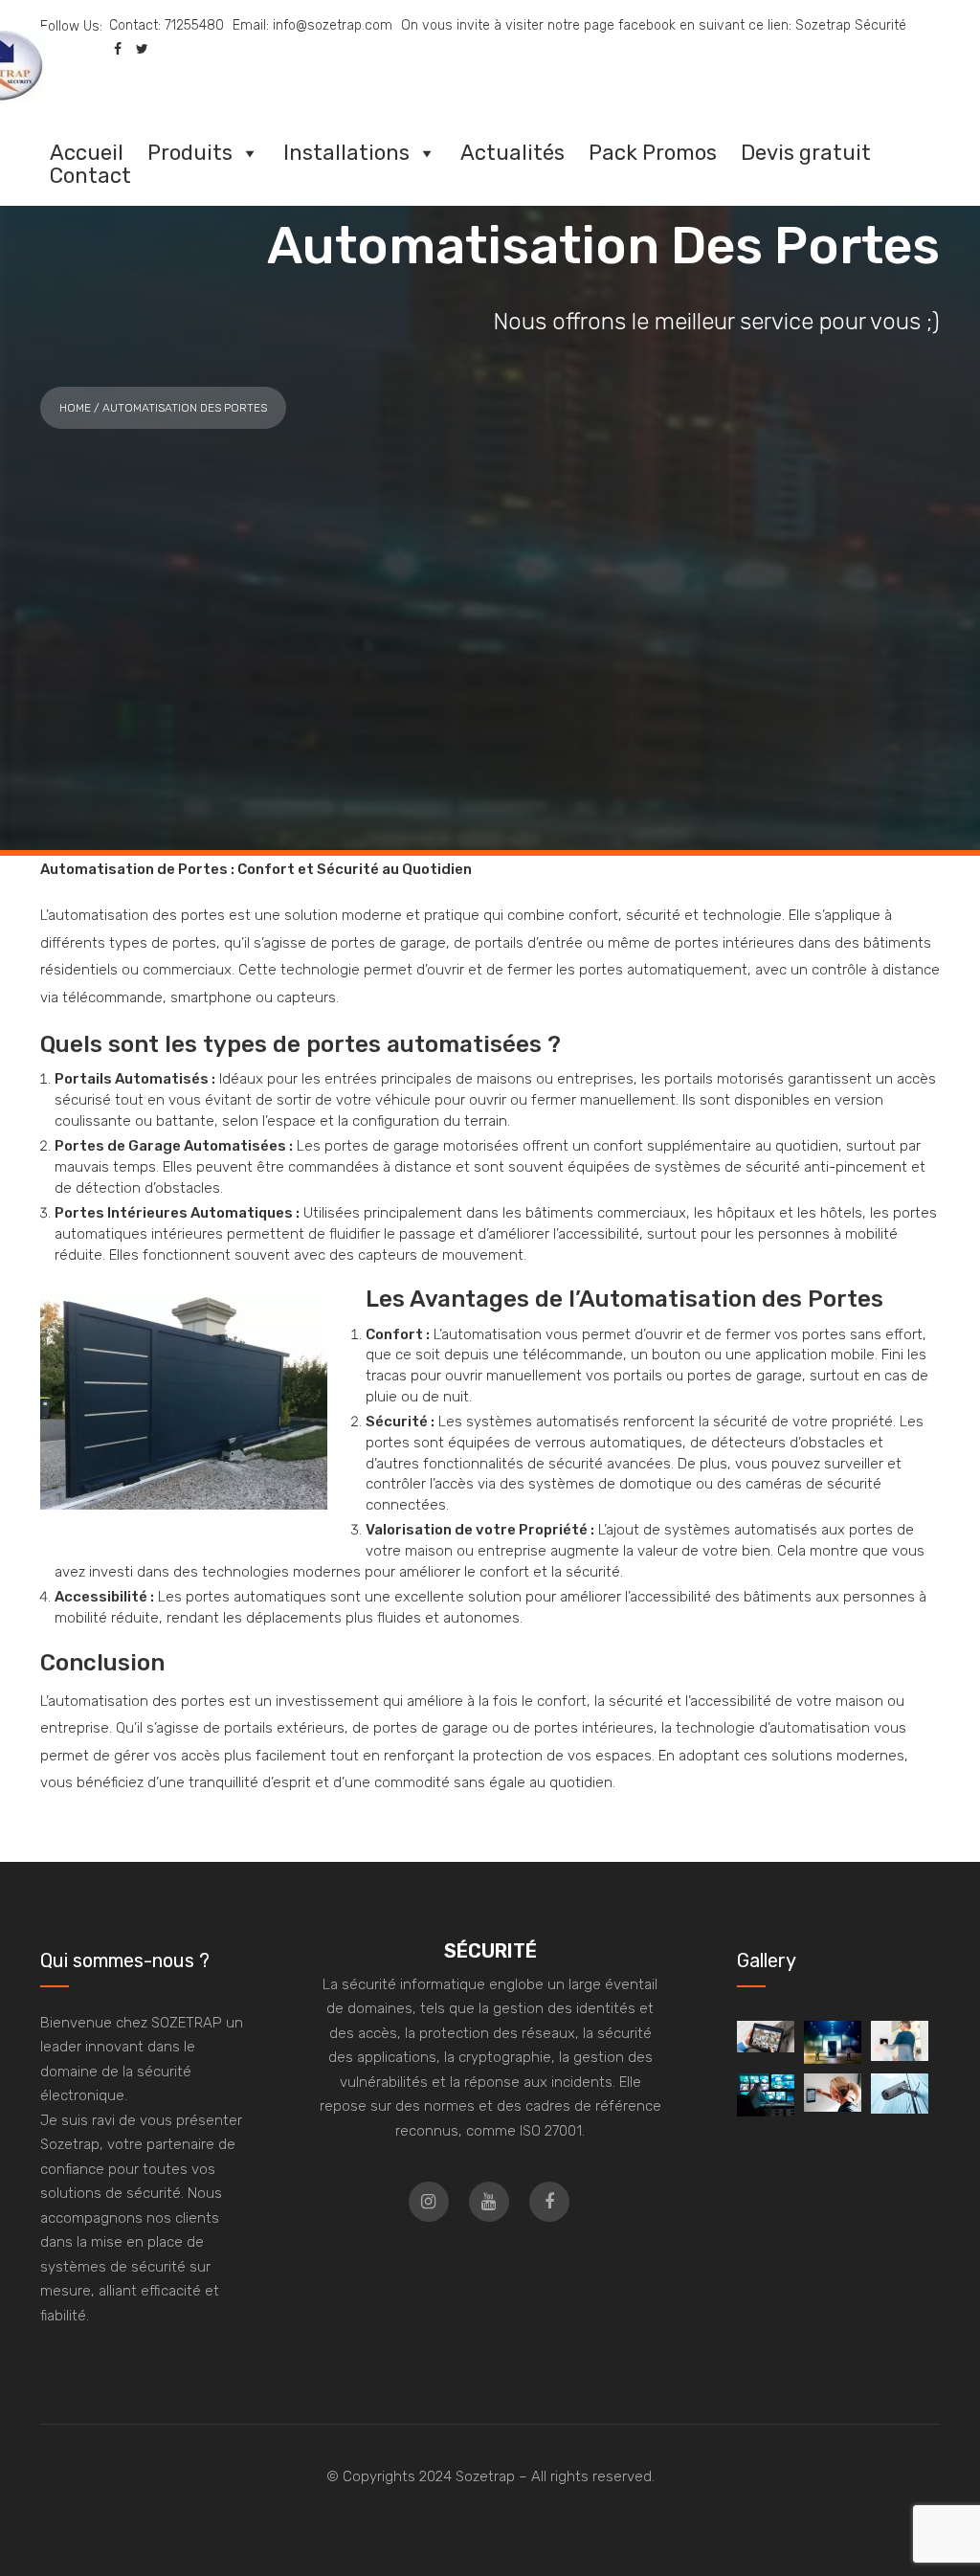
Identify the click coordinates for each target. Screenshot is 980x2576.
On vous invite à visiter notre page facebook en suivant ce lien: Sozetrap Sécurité (654, 25)
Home (75, 408)
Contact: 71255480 (167, 25)
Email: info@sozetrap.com (312, 25)
